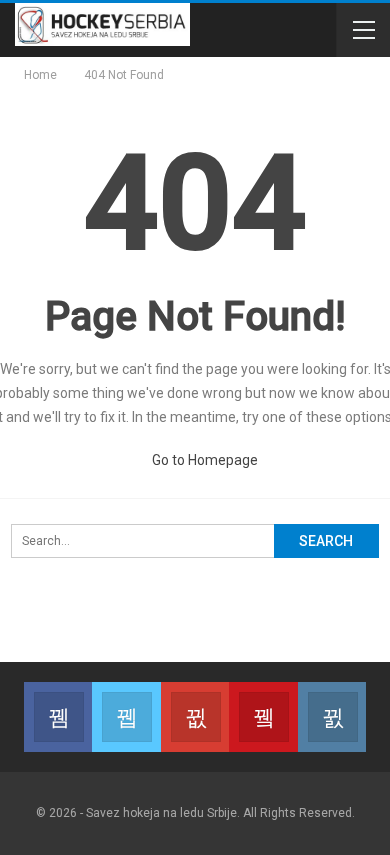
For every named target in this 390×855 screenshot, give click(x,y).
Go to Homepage (203, 460)
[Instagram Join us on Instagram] (332, 717)
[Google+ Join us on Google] (195, 717)
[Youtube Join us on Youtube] (263, 717)
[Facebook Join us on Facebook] (58, 717)
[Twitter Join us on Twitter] (126, 717)
